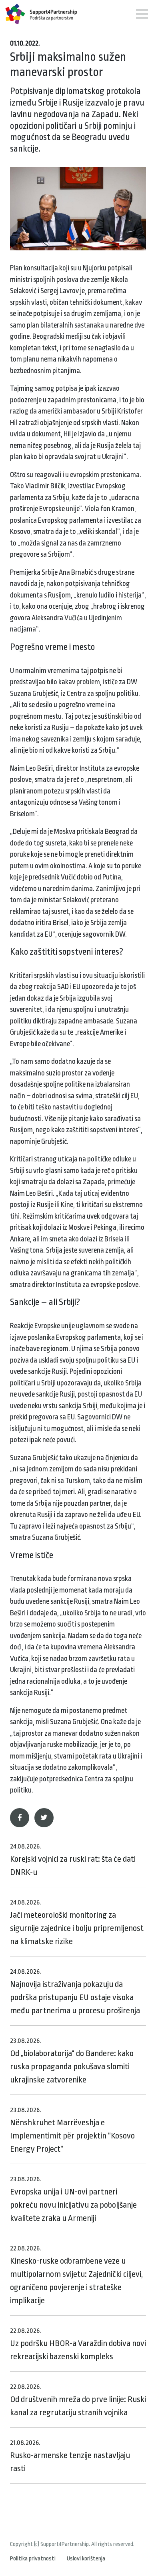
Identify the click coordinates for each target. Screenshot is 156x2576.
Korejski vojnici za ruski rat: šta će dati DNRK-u (73, 1860)
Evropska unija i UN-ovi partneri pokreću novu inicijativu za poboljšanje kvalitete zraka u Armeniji (73, 2199)
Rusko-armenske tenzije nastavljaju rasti (70, 2456)
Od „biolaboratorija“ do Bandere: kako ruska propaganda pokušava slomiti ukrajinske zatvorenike (72, 2061)
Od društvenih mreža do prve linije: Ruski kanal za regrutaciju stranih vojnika (78, 2400)
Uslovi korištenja (86, 2559)
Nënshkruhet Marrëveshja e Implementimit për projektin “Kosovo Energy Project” (72, 2130)
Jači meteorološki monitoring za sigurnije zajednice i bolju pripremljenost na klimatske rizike (77, 1922)
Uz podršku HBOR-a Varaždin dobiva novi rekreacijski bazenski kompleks (78, 2344)
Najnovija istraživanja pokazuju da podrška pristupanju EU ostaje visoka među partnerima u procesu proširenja (75, 1991)
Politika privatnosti (33, 2559)
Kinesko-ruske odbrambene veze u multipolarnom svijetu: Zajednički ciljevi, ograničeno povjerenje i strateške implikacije (76, 2275)
